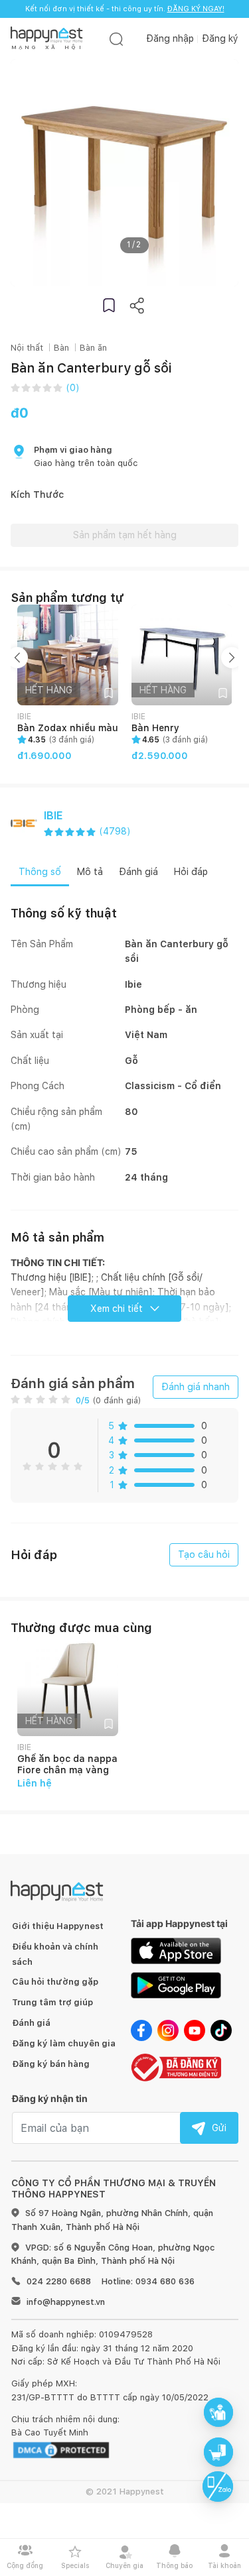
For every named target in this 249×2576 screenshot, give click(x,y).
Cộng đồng (25, 2565)
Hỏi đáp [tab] (191, 872)
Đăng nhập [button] (170, 38)
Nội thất (27, 348)
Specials (75, 2565)
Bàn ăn (93, 348)
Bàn (61, 348)
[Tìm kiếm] (116, 39)
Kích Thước (37, 495)
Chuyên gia (124, 2565)
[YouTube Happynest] (195, 2030)
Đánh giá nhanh (196, 1387)
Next (232, 658)
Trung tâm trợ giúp (52, 2002)
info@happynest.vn (66, 2302)
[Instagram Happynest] (168, 2030)
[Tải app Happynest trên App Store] (176, 1950)
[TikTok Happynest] (221, 2030)
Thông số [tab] (40, 872)
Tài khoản (224, 2565)
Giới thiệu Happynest (58, 1926)
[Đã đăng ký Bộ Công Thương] (176, 2066)
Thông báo (174, 2565)
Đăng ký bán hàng (51, 2064)
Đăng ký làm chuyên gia (64, 2043)
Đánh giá (31, 2023)
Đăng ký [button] (220, 38)
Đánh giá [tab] (138, 872)
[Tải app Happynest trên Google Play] (176, 1985)
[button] (109, 305)
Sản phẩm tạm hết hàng (125, 535)
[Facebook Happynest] (141, 2030)
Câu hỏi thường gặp (55, 1982)
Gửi (219, 2128)
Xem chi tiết (117, 1309)
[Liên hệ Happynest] (218, 2487)
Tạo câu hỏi (204, 1554)
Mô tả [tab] (90, 872)
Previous (17, 658)
